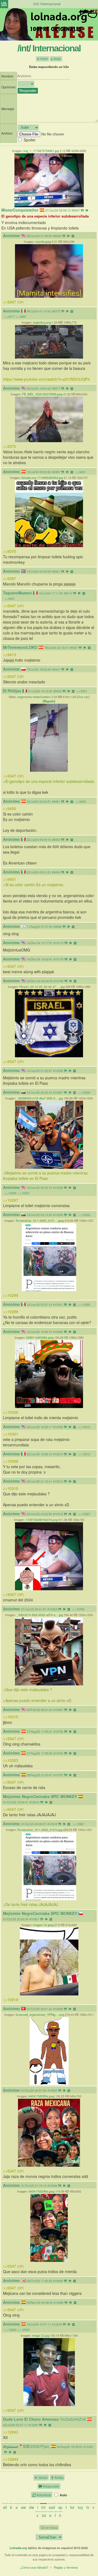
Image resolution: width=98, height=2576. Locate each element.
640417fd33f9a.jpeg (42, 2096)
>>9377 (10, 317)
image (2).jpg (41, 2335)
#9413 (68, 593)
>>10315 (11, 1717)
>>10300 (10, 1193)
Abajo (57, 59)
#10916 (34, 1802)
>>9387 (21, 317)
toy (80, 2507)
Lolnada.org (18, 2548)
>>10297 (11, 1200)
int (43, 2507)
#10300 (58, 1215)
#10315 (58, 1514)
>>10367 (84, 1514)
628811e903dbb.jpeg (40, 1337)
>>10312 (84, 1454)
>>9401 (81, 472)
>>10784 (78, 1609)
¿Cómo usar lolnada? (34, 2567)
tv (88, 2507)
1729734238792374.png (42, 1520)
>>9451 (82, 691)
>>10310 (84, 1427)
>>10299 (84, 1092)
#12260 (33, 2425)
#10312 (58, 1481)
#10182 (59, 981)
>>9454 (81, 801)
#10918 (52, 1824)
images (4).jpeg (43, 1925)
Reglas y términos (66, 2567)
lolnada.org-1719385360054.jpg (42, 478)
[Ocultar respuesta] (73, 236)
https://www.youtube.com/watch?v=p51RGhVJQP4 (46, 379)
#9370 (56, 311)
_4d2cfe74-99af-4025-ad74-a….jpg (40, 1615)
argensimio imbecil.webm (34, 697)
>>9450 (10, 808)
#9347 (76, 210)
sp (60, 2507)
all (5, 2507)
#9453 (56, 839)
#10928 (58, 2009)
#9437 (73, 647)
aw (23, 2507)
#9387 (56, 472)
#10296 (58, 1071)
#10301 (58, 1304)
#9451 (56, 801)
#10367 (58, 1710)
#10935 (52, 2090)
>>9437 (10, 599)
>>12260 (10, 2330)
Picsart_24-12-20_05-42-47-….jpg (42, 987)
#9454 (56, 872)
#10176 (59, 959)
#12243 (57, 2324)
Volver (44, 59)
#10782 (58, 1731)
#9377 (56, 388)
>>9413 (10, 655)
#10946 (52, 2186)
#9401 (56, 571)
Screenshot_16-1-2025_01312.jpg (40, 1830)
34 (44, 2515)
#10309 (58, 1427)
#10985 (59, 2302)
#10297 (58, 1092)
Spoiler (30, 140)
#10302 (58, 1332)
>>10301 (24, 1193)
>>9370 (10, 446)
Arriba (59, 2477)
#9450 (57, 691)
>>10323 (11, 1760)
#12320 (88, 2447)
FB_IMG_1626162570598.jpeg (42, 394)
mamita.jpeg (43, 241)
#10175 (59, 943)
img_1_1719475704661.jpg (41, 151)
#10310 (58, 1454)
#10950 (58, 2281)
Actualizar (43, 2495)
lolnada (4, 4)
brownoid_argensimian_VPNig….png (40, 2014)
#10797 (58, 1775)
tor (72, 2507)
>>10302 (84, 1215)
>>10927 (78, 1824)
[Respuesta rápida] (82, 210)
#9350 (57, 236)
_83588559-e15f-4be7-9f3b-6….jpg (40, 1098)
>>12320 (24, 2330)
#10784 (58, 1753)
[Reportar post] (87, 210)
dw (32, 2507)
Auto (63, 2495)
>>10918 (11, 2000)
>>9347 (13, 302)
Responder (51, 2486)
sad (52, 2507)
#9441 (56, 669)
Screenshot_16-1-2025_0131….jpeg (40, 1220)
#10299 (58, 1188)
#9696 (57, 926)
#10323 (52, 1609)
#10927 (34, 1919)
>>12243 (11, 2432)
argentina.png (42, 322)
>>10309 (84, 1304)
